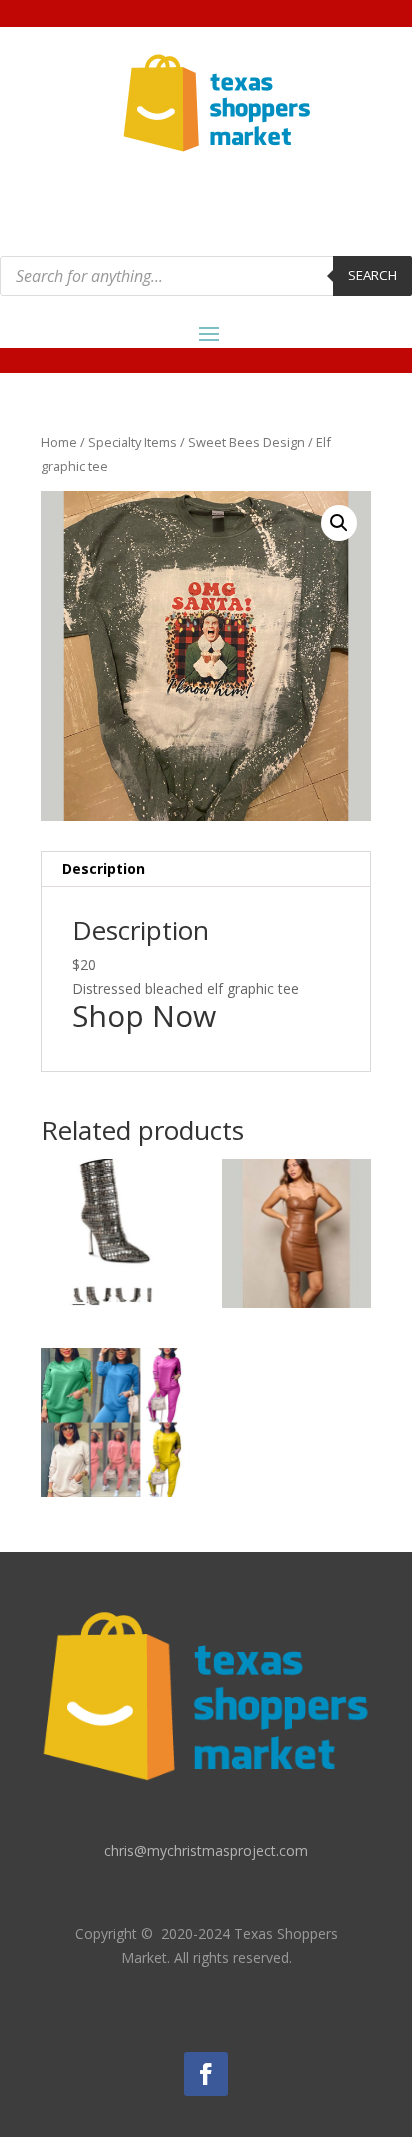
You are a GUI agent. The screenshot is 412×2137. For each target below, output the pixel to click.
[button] (339, 523)
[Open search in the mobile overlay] (206, 276)
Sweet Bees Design (246, 442)
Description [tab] (103, 868)
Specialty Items (132, 442)
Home (59, 442)
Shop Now (144, 1015)
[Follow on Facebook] (206, 2074)
